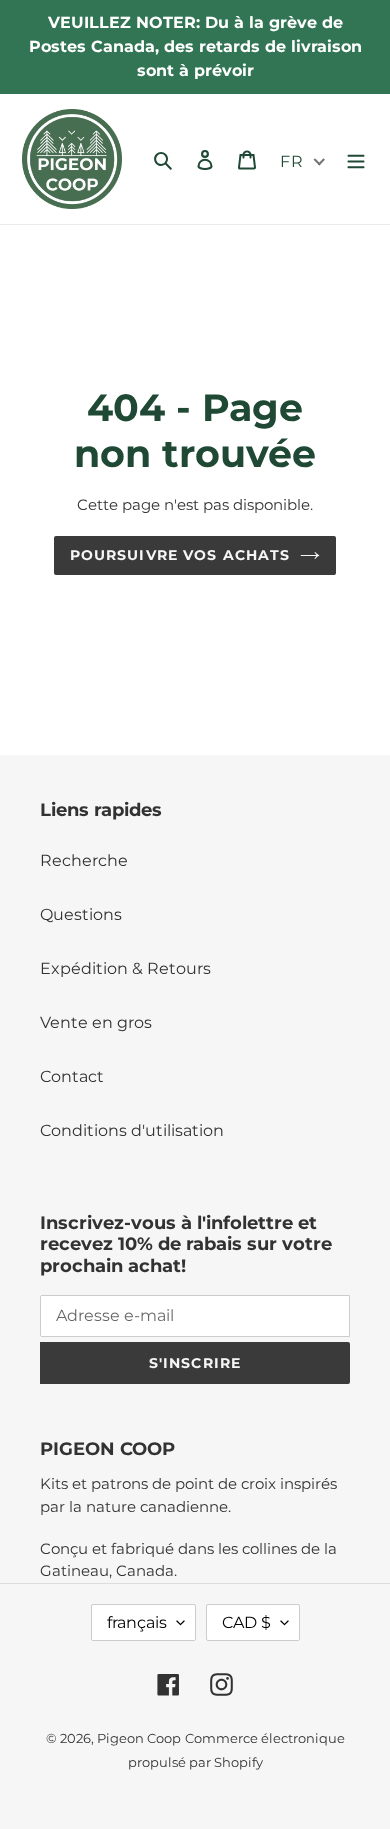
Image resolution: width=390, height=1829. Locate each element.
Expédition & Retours (125, 968)
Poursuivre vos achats (180, 555)
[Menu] (356, 159)
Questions (81, 914)
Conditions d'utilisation (132, 1130)
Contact (72, 1076)
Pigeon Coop (139, 1738)
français (137, 1622)
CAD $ (246, 1622)
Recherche (84, 860)
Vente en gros (96, 1022)
